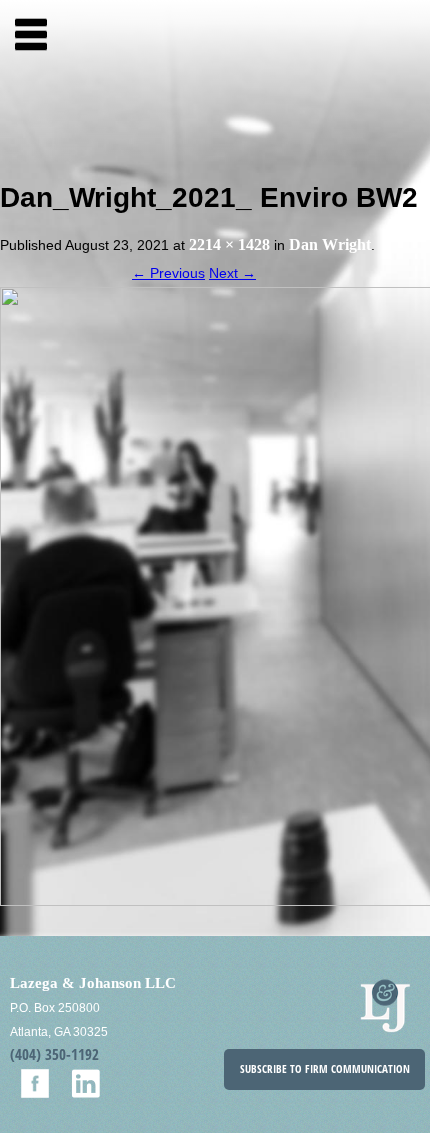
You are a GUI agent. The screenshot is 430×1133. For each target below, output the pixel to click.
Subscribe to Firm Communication (325, 1069)
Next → (232, 273)
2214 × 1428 (229, 244)
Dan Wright (330, 244)
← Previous (168, 273)
